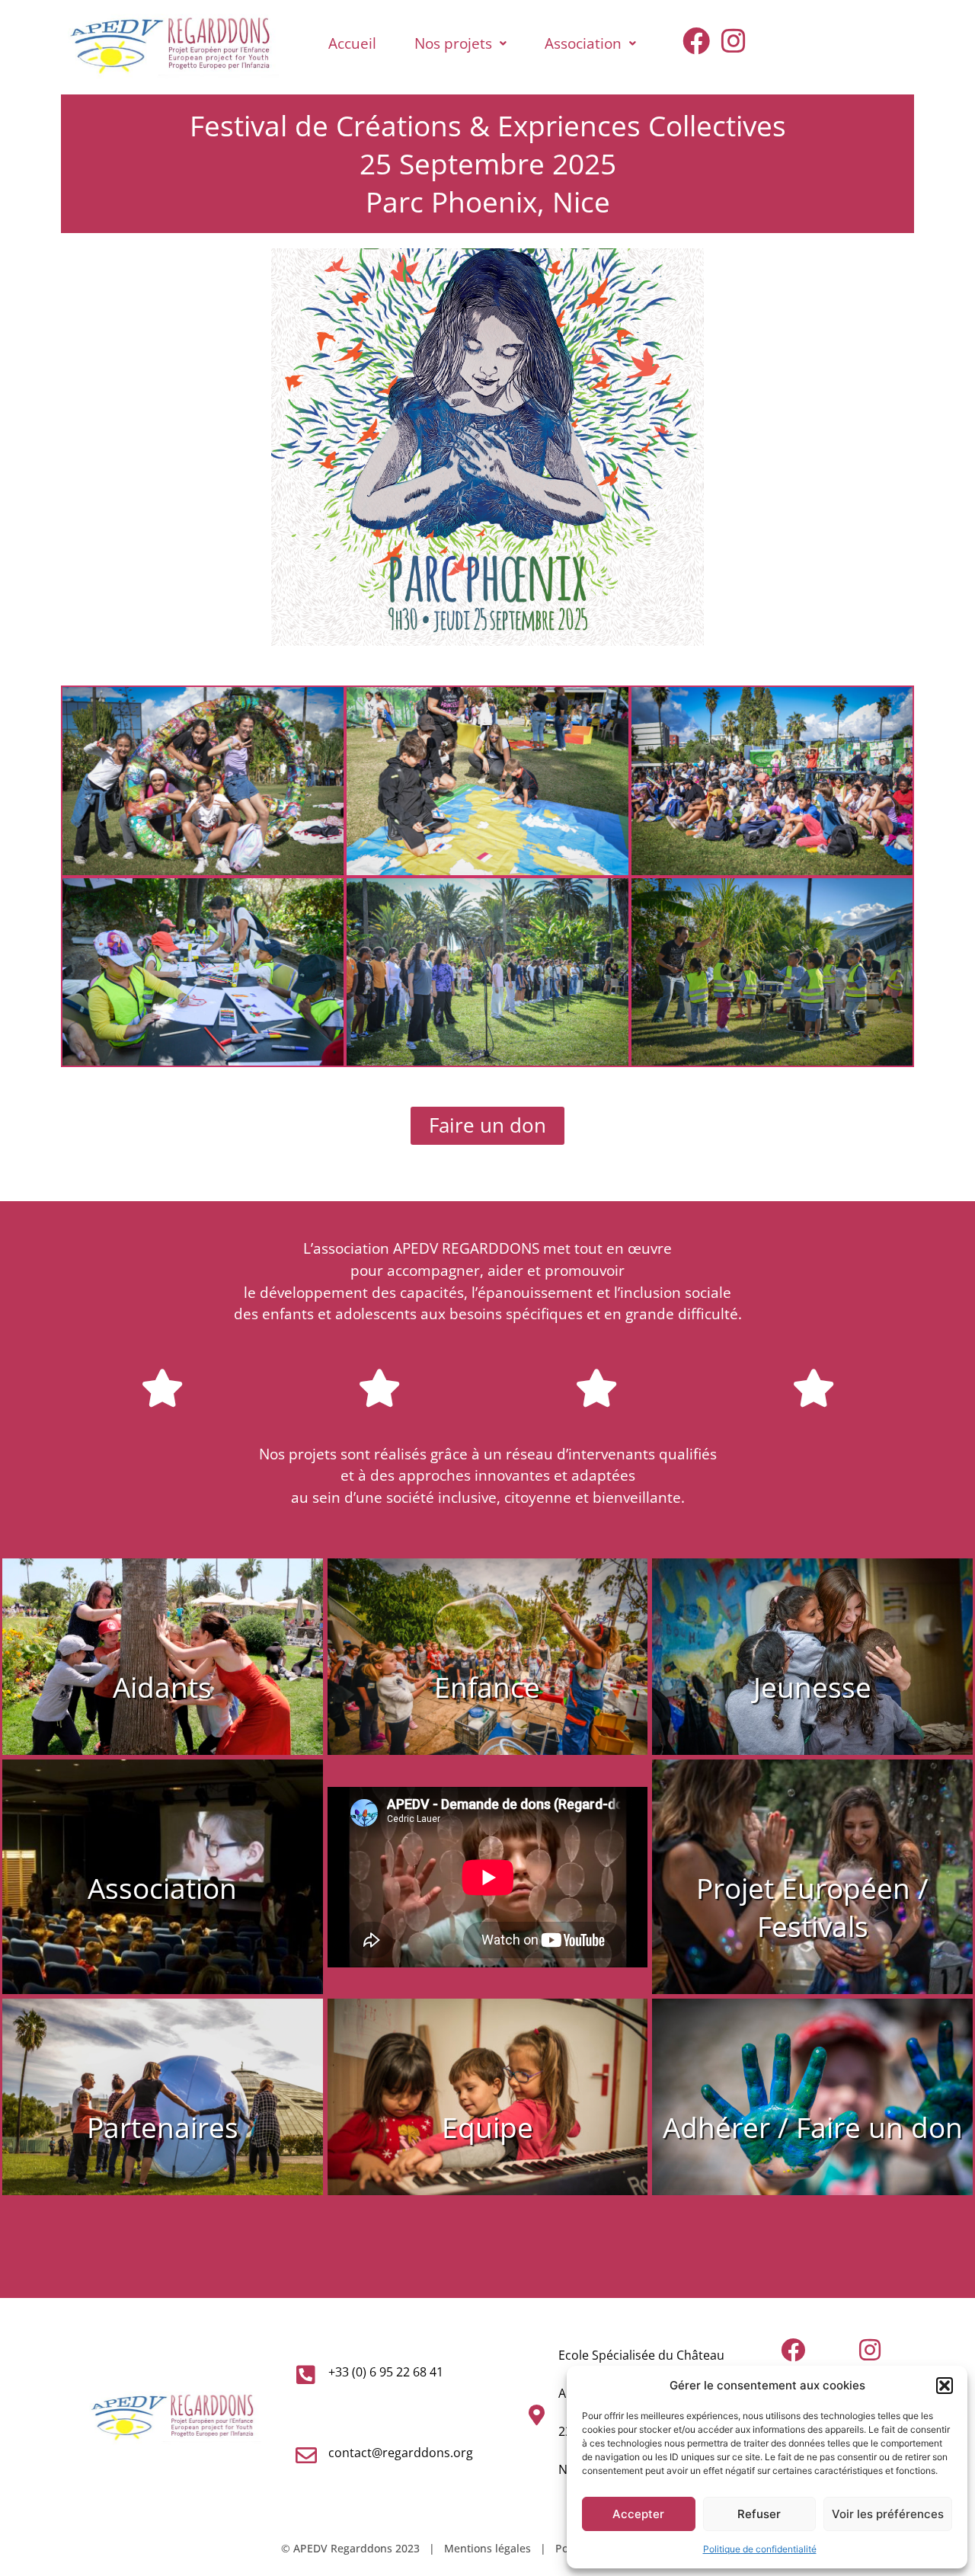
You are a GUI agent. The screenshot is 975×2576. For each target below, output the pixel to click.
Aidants (162, 1687)
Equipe (487, 2127)
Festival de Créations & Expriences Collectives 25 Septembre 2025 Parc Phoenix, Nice (488, 164)
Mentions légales (487, 2548)
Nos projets (453, 43)
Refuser (759, 2514)
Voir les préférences (888, 2514)
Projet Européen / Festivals (812, 1907)
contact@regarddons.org (401, 2453)
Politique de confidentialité (760, 2549)
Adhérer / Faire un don (813, 2127)
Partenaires (163, 2127)
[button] (945, 2386)
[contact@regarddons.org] (306, 2456)
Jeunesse (812, 1687)
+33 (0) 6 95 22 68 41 (386, 2372)
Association (583, 43)
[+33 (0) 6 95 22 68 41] (306, 2375)
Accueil (352, 43)
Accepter (638, 2514)
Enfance (487, 1687)
